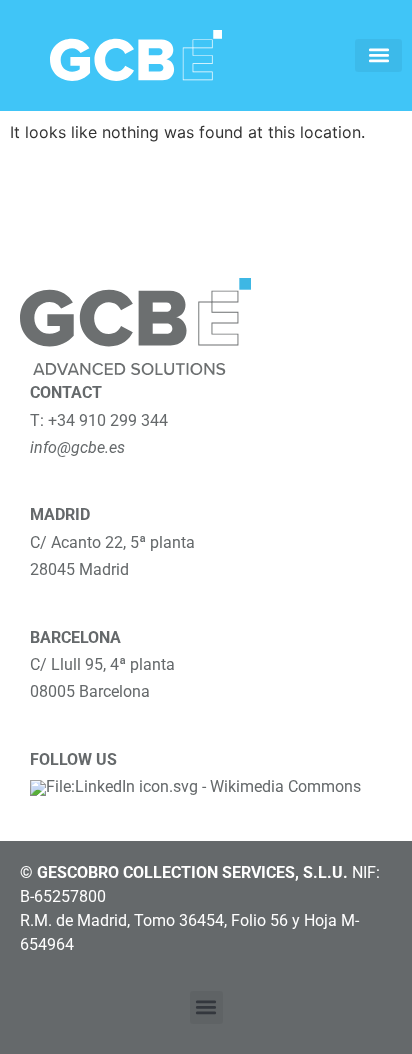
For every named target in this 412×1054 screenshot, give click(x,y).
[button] (378, 55)
